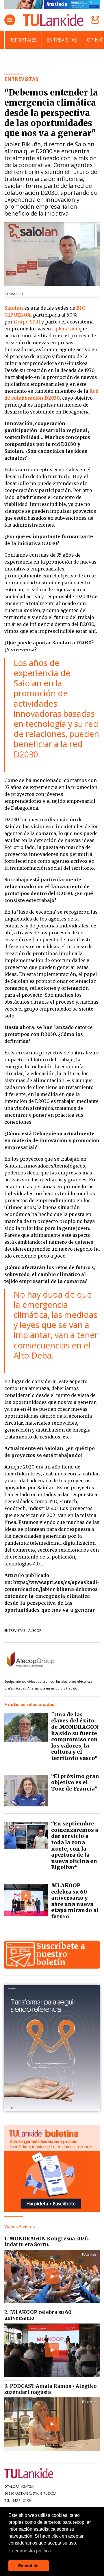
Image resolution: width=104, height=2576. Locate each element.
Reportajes (23, 40)
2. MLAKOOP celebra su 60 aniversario (38, 2315)
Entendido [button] (28, 2566)
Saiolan (14, 308)
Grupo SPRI (27, 322)
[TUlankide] (53, 20)
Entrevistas (62, 40)
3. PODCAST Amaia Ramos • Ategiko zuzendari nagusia (51, 2389)
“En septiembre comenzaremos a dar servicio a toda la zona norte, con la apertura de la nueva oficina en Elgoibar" (75, 1845)
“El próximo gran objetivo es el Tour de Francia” (75, 1782)
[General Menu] (10, 20)
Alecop (35, 1631)
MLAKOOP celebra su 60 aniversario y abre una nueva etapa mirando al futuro (75, 1901)
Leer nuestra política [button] (30, 2551)
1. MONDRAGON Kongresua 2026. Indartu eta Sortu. (47, 2242)
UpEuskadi (65, 329)
